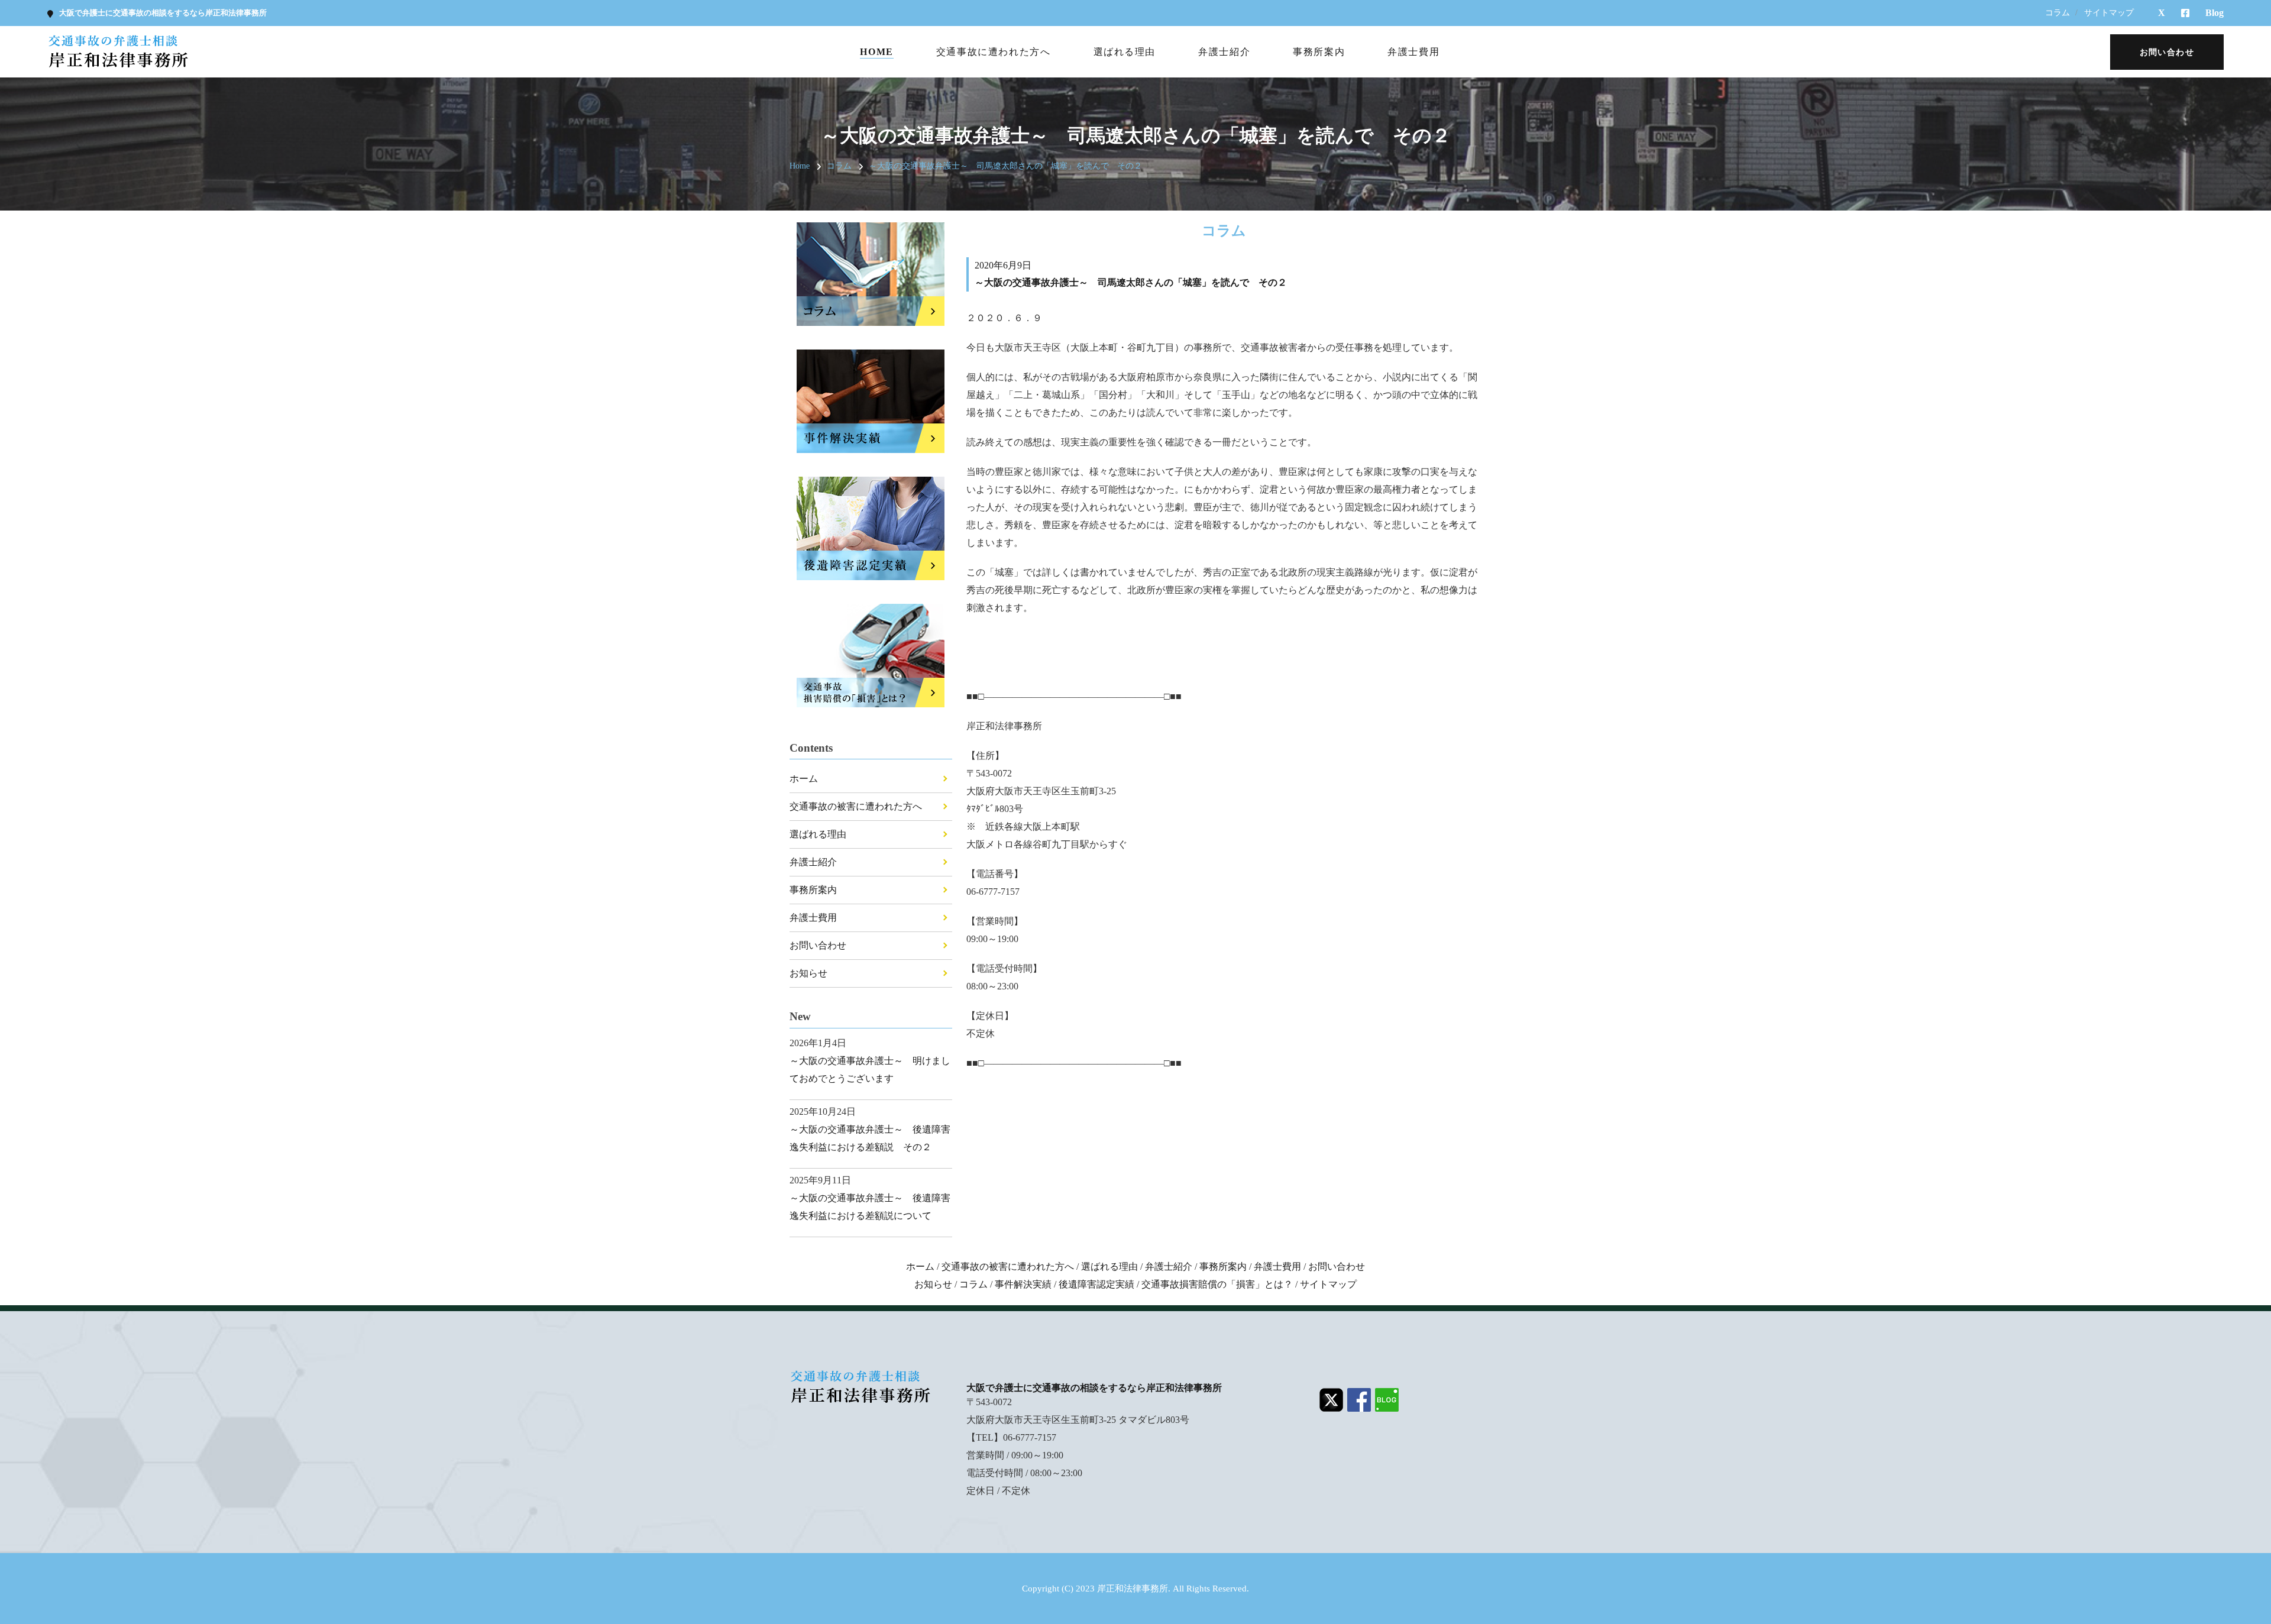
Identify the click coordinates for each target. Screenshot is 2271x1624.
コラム (2058, 13)
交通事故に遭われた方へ (994, 52)
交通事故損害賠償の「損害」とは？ (1217, 1284)
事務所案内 (1319, 52)
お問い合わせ (818, 945)
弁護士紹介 (1224, 52)
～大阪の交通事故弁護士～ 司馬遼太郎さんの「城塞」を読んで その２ (1005, 166)
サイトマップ (2109, 13)
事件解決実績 (1023, 1284)
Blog (2215, 13)
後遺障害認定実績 (1096, 1284)
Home (876, 52)
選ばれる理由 (1125, 52)
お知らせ (808, 973)
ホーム (804, 779)
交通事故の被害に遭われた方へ (856, 806)
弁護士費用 (1413, 52)
